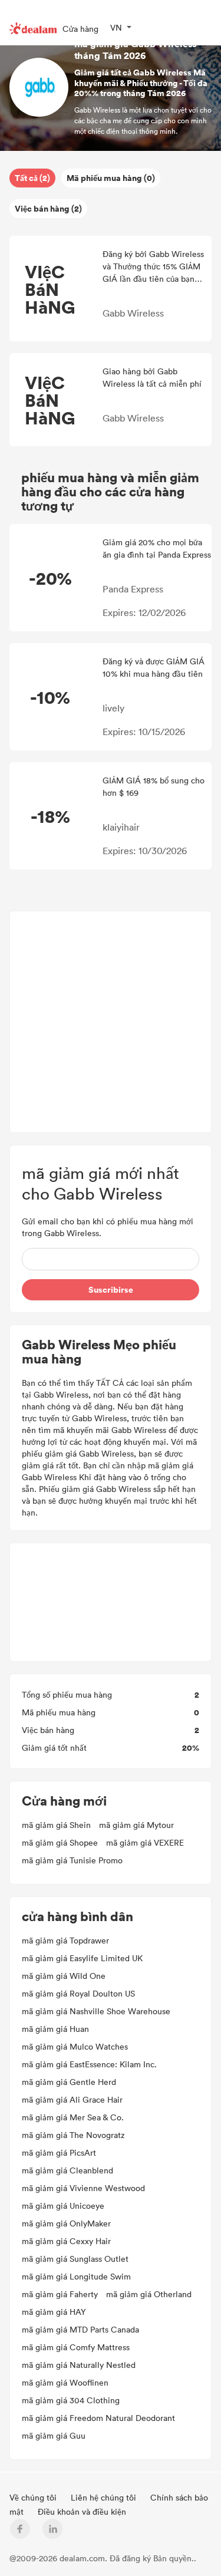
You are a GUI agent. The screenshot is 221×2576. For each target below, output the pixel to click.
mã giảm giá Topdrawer (65, 1940)
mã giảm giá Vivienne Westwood (83, 2188)
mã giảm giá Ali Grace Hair (72, 2099)
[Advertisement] (111, 1022)
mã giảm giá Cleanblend (67, 2170)
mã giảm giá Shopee (60, 1842)
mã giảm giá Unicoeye (63, 2206)
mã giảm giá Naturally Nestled (79, 2365)
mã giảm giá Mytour (136, 1825)
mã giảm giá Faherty (60, 2294)
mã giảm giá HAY (54, 2312)
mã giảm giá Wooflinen (65, 2382)
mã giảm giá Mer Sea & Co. (73, 2117)
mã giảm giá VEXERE (145, 1842)
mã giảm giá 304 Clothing (71, 2400)
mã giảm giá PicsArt (59, 2152)
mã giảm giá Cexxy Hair (66, 2241)
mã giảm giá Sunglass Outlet (75, 2259)
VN (116, 27)
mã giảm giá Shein (56, 1825)
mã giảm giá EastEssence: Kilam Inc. (89, 2064)
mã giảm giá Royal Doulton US (78, 1993)
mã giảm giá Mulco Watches (75, 2046)
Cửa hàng (80, 29)
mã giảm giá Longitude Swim (76, 2276)
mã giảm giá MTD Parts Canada (80, 2329)
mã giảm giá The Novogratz (73, 2135)
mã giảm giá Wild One (64, 1976)
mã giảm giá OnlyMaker (66, 2223)
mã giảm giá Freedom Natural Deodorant (98, 2418)
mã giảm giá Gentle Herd (69, 2082)
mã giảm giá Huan (55, 2029)
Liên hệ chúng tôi (105, 2497)
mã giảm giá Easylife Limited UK (82, 1958)
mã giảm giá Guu (54, 2435)
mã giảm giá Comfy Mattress (76, 2347)
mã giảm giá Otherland (149, 2294)
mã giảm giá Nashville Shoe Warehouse (96, 2011)
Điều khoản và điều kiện (82, 2511)
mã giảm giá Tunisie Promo (72, 1860)
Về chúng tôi (34, 2497)
